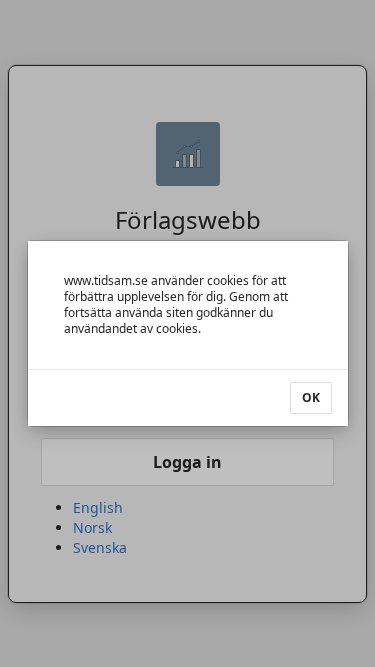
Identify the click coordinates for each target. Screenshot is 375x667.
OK (311, 397)
